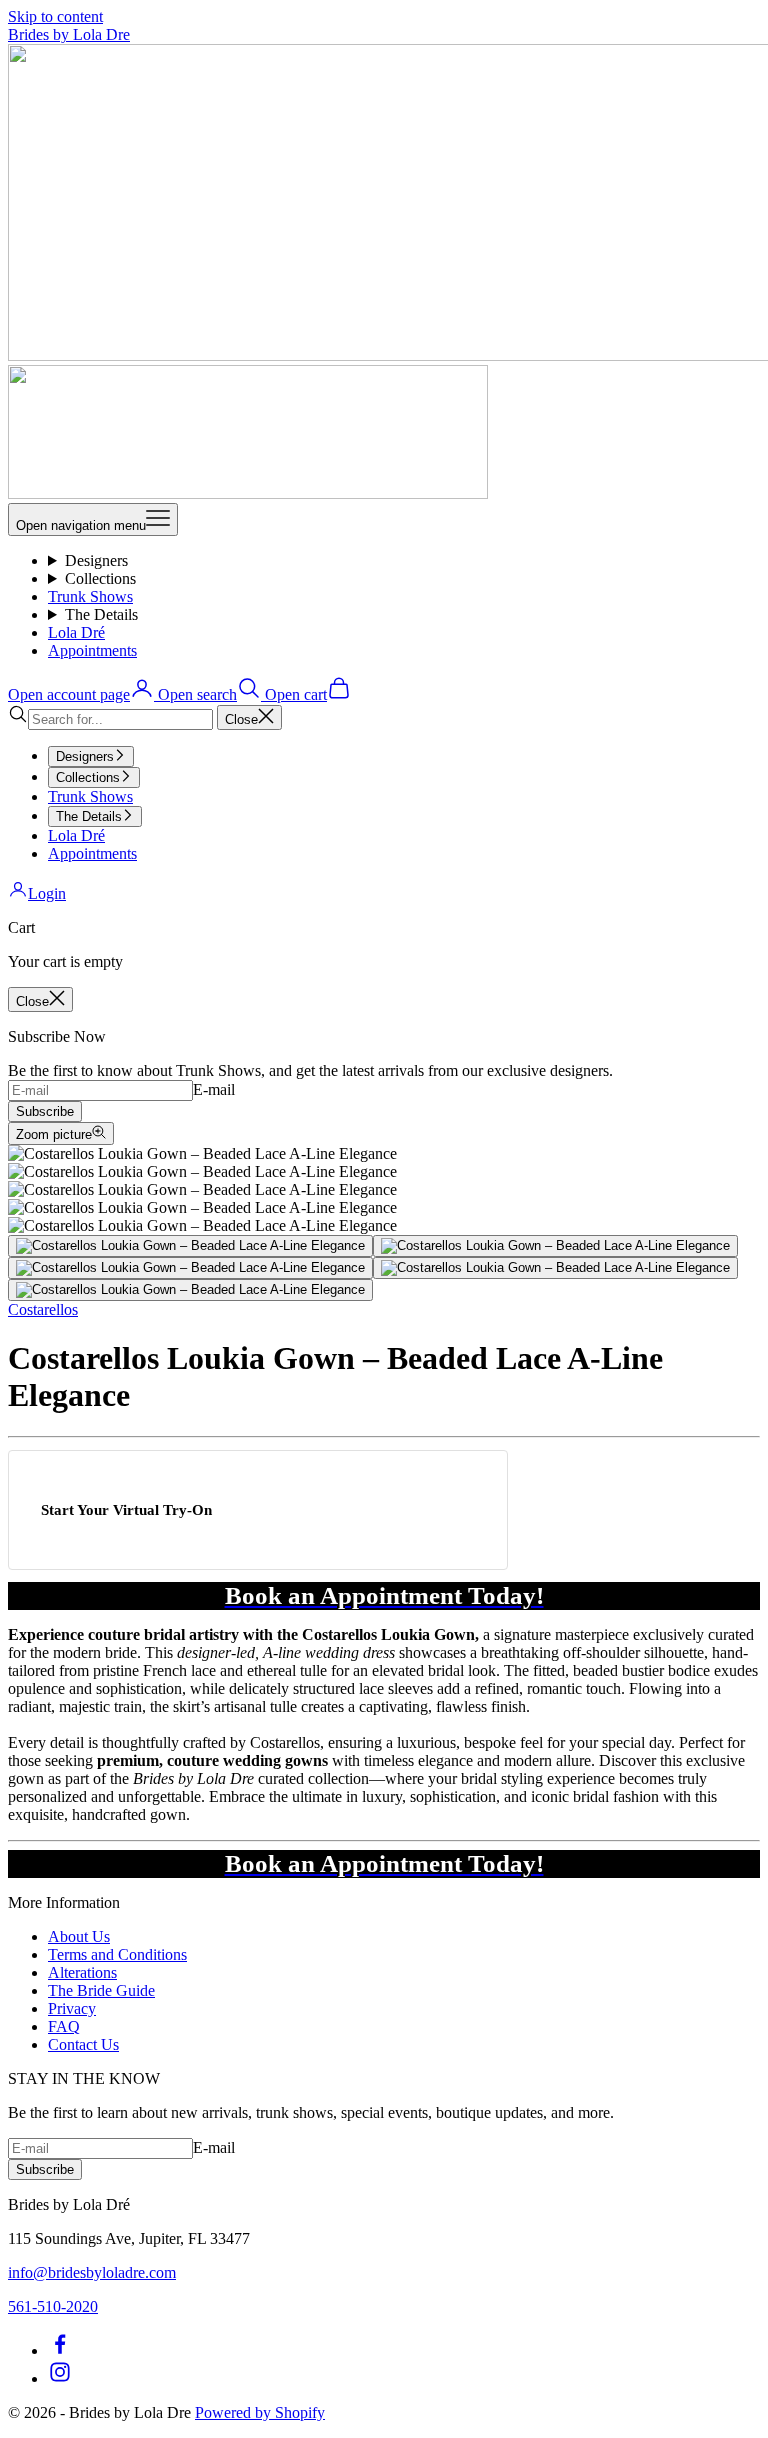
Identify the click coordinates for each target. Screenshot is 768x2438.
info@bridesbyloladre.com (92, 2272)
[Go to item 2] (555, 1246)
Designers (96, 560)
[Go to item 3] (190, 1268)
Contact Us (83, 2044)
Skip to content (55, 16)
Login (47, 893)
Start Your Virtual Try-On (126, 1509)
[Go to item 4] (555, 1268)
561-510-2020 (53, 2306)
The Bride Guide (101, 1990)
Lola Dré (76, 632)
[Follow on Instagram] (60, 2378)
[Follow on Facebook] (60, 2350)
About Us (79, 1936)
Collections (100, 578)
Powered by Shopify (260, 2412)
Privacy (72, 2008)
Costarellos (43, 1309)
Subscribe (45, 1111)
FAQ (64, 2026)
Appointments (92, 650)
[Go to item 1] (190, 1246)
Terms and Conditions (117, 1954)
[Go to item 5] (190, 1290)
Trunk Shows (90, 596)
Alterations (82, 1972)
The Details (101, 614)
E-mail (214, 1089)
